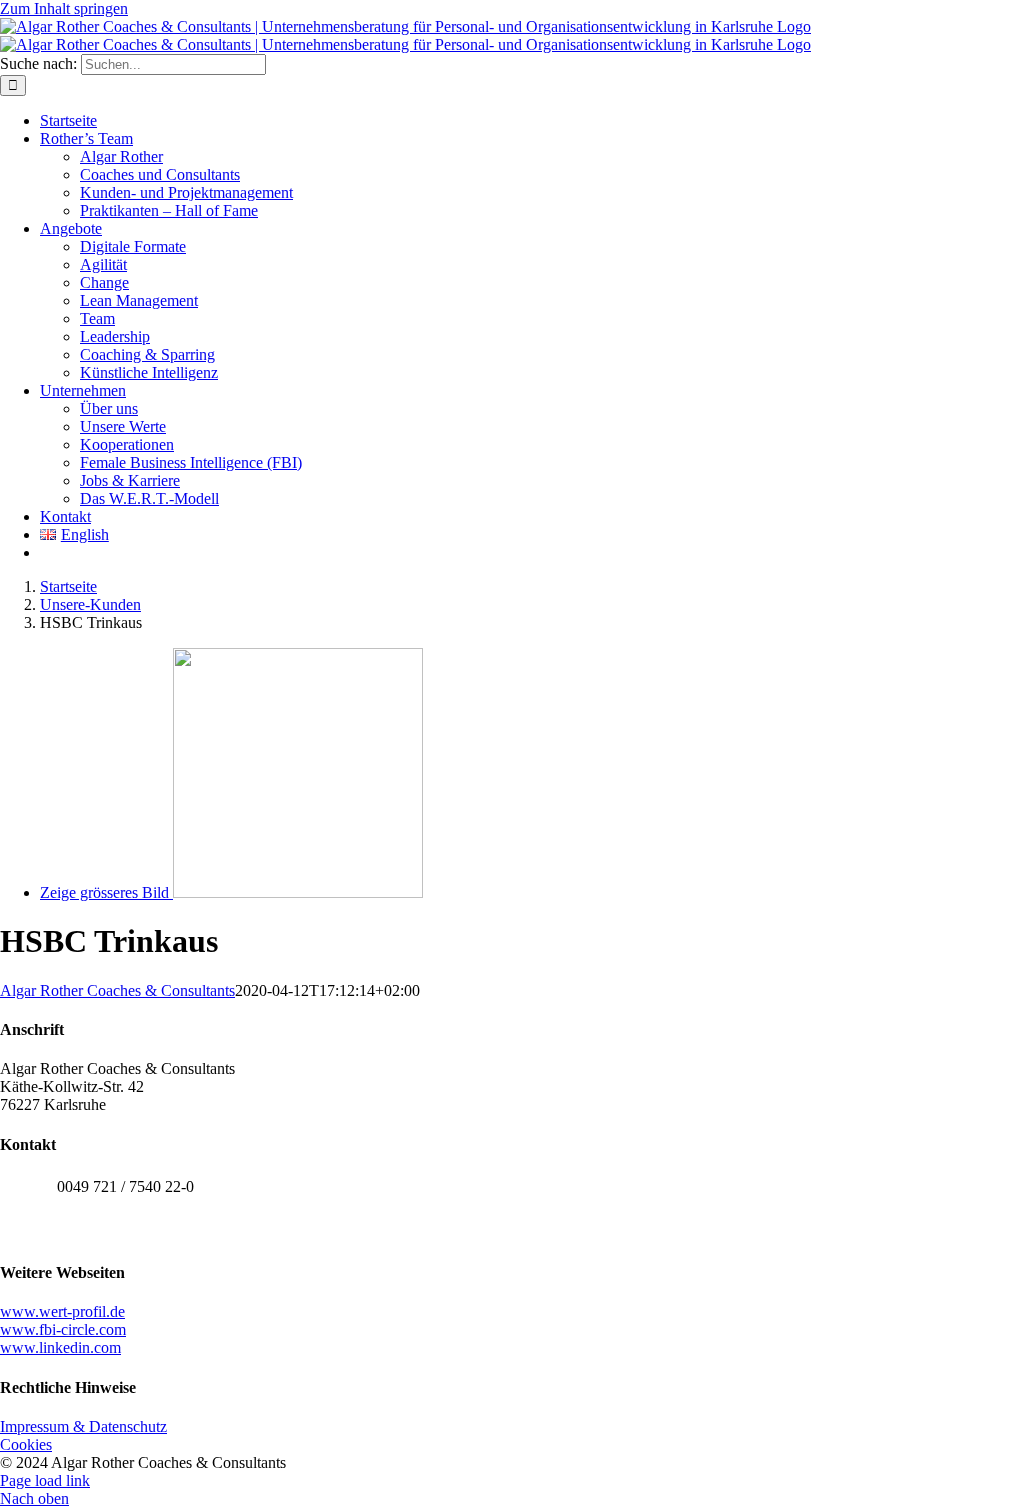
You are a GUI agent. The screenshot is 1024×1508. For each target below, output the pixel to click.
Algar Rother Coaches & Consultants (117, 990)
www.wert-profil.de (62, 1311)
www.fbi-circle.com (63, 1329)
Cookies (26, 1444)
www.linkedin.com (60, 1347)
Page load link (45, 1480)
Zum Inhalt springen (64, 8)
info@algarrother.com (126, 1230)
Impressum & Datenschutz (83, 1426)
